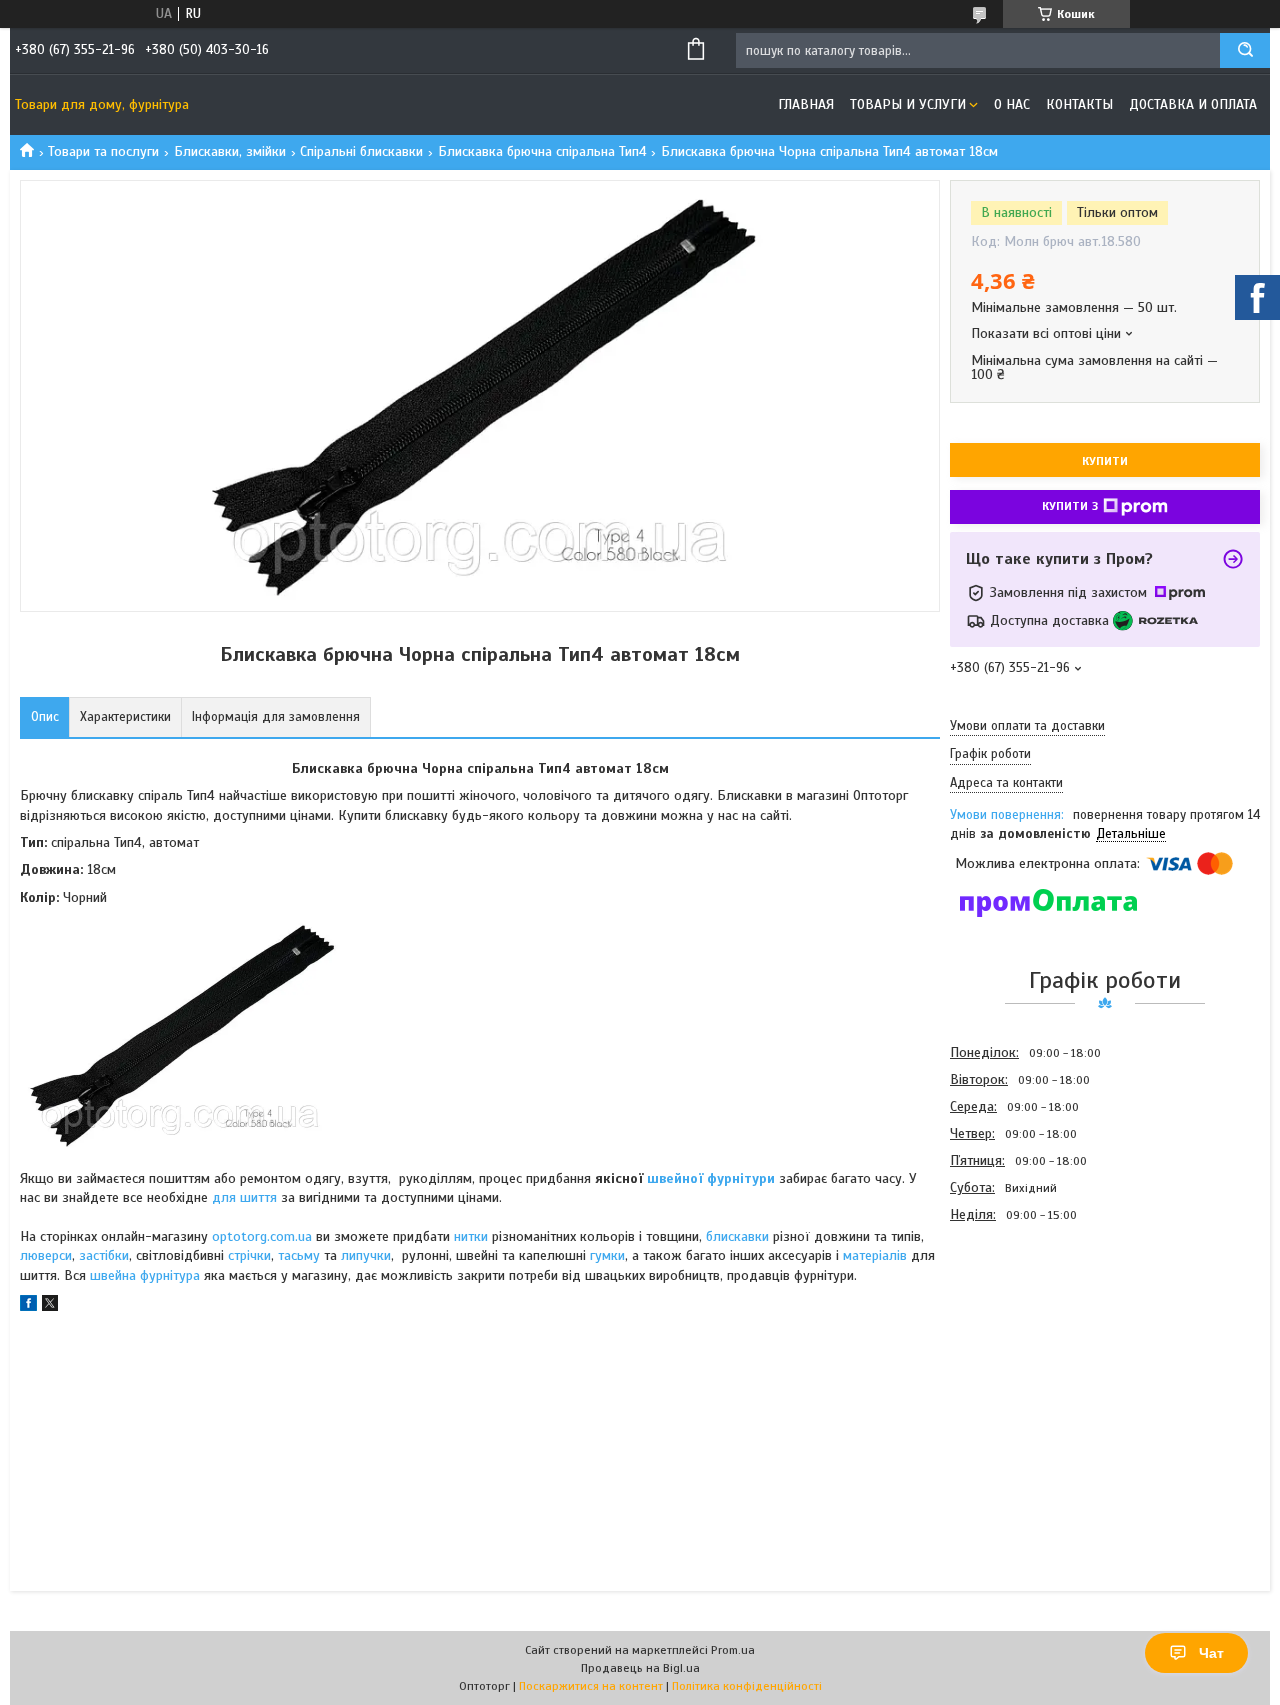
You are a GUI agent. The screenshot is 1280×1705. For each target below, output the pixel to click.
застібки (104, 1255)
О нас (1012, 104)
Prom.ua (733, 1650)
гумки (607, 1255)
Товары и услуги (908, 104)
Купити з (1070, 506)
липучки (366, 1255)
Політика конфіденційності (747, 1686)
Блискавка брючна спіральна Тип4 (542, 151)
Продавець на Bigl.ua (640, 1668)
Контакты (1079, 104)
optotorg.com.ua (262, 1236)
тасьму (299, 1255)
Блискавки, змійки (230, 151)
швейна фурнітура (147, 1275)
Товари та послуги (103, 151)
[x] (50, 1306)
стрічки (249, 1255)
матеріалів (875, 1255)
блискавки (737, 1236)
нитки (471, 1236)
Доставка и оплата (1193, 104)
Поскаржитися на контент (591, 1686)
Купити (1105, 461)
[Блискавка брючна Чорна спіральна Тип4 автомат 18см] (1021, 1336)
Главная (806, 104)
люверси (46, 1255)
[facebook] (28, 1306)
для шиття (244, 1197)
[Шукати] (1245, 50)
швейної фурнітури (711, 1178)
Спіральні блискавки (361, 151)
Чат (1211, 1653)
